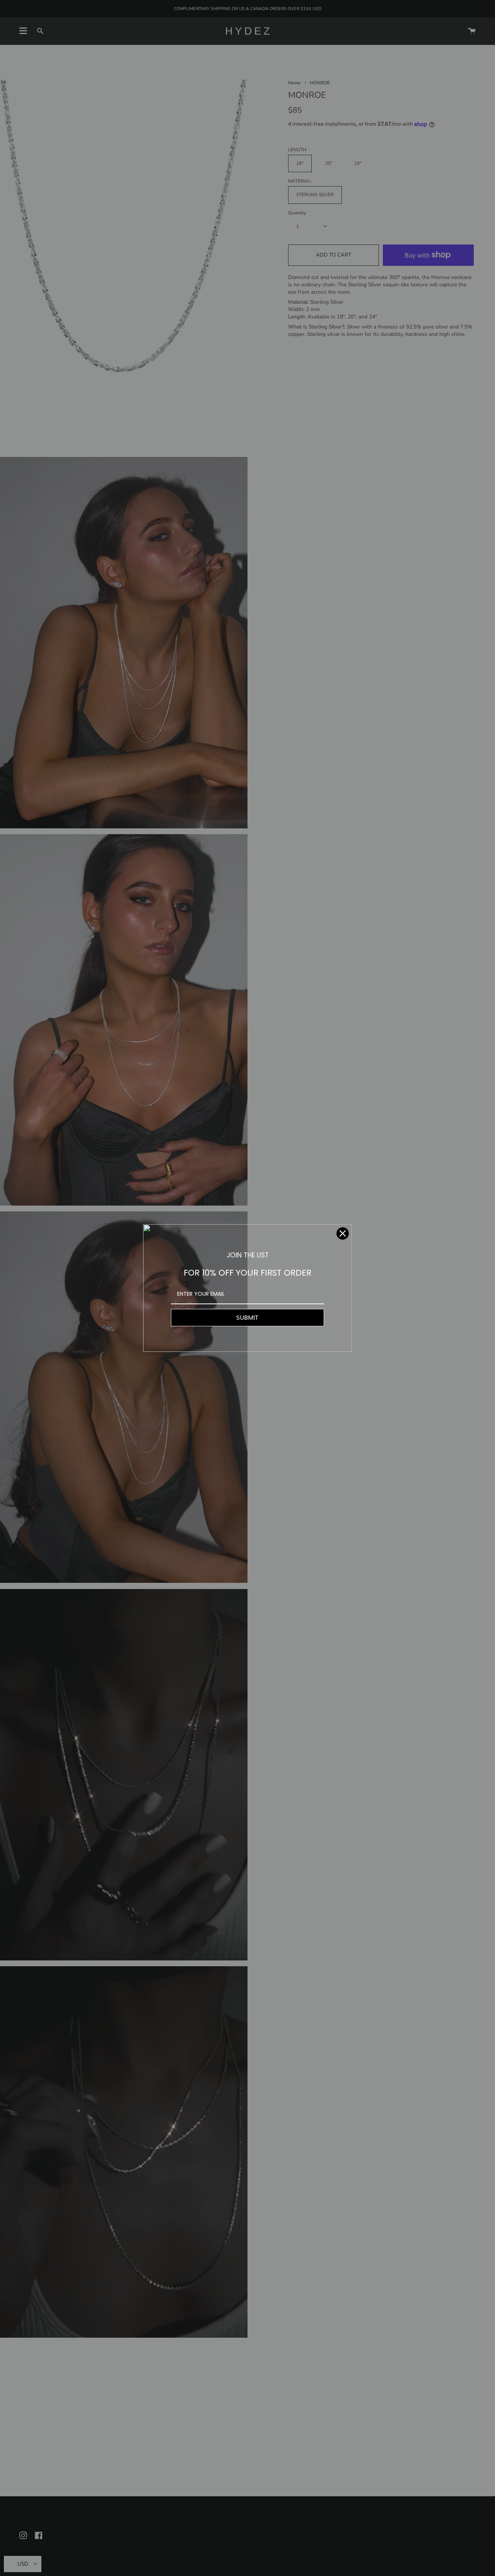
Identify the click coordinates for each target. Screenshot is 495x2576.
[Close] (343, 1233)
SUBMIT (247, 1318)
